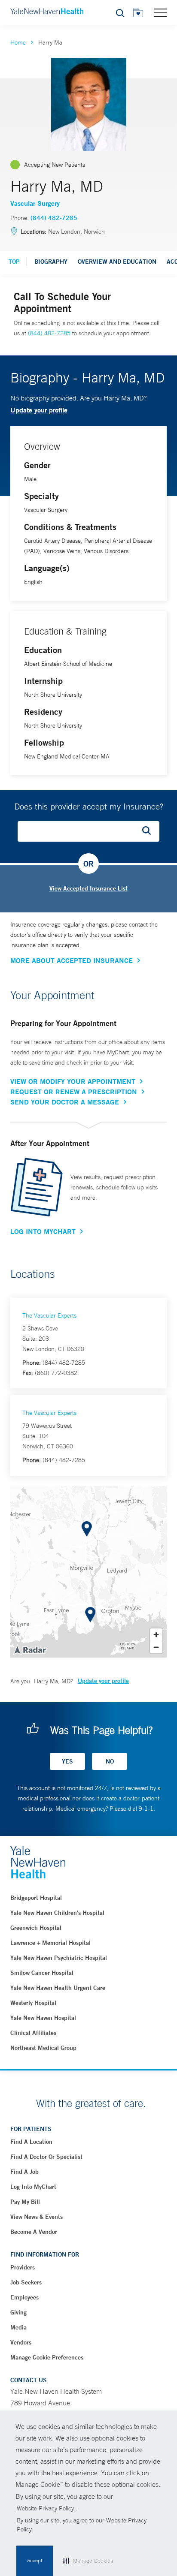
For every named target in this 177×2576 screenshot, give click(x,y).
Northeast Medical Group (43, 2048)
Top (14, 262)
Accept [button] (35, 2561)
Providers (23, 2267)
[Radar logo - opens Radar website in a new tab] (30, 1649)
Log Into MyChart (43, 1231)
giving (18, 2312)
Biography (51, 262)
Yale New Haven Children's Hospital (57, 1913)
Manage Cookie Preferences (47, 2357)
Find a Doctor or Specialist (46, 2157)
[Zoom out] (156, 1647)
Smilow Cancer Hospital (42, 1973)
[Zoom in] (156, 1635)
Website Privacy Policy (45, 2508)
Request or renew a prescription (74, 1092)
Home (18, 42)
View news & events (37, 2217)
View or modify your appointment (73, 1081)
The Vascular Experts (49, 1315)
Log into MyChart (33, 2187)
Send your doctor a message (65, 1102)
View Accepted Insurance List (88, 888)
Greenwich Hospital (36, 1928)
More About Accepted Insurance (72, 960)
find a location (31, 2142)
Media (18, 2327)
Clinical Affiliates (33, 2033)
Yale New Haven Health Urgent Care (58, 1988)
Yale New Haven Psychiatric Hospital (59, 1958)
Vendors (21, 2342)
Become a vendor (34, 2232)
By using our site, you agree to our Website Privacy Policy (82, 2525)
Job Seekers (26, 2282)
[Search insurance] (150, 831)
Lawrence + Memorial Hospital (50, 1943)
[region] (88, 1572)
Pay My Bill (25, 2202)
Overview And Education (117, 262)
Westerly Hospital (33, 2003)
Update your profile (39, 410)
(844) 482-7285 (54, 218)
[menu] (160, 12)
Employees (24, 2297)
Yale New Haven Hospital (43, 2018)
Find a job (24, 2172)
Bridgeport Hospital (36, 1898)
